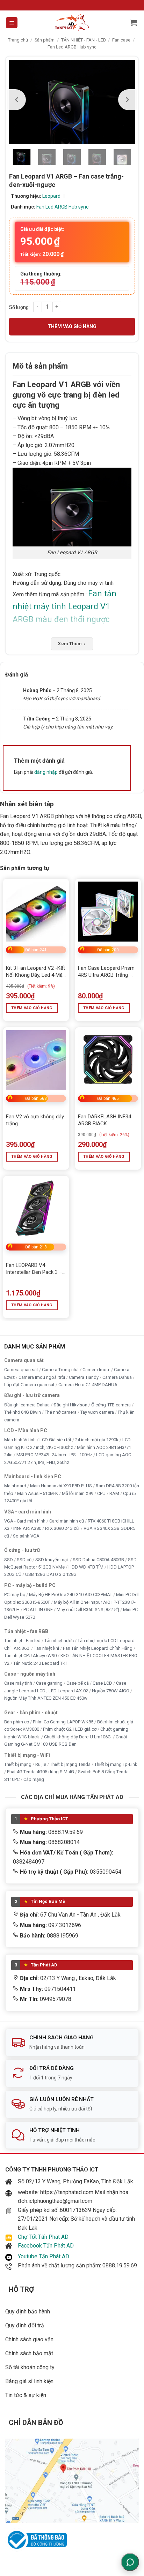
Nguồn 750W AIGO (111, 1691)
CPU (101, 1493)
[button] (12, 23)
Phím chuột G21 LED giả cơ (70, 1729)
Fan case (121, 40)
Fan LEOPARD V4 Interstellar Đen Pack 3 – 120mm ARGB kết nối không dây (34, 1269)
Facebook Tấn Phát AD (46, 2246)
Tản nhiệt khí (46, 1648)
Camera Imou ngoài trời (42, 1377)
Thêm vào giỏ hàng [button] (32, 1008)
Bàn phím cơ (17, 1722)
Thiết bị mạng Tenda (70, 1764)
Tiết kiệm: (42, 254)
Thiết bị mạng (18, 1764)
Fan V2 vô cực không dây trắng (35, 1120)
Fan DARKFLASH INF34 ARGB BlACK (105, 1120)
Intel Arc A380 (27, 1529)
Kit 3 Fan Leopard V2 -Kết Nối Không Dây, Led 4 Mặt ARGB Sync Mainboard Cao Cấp (35, 972)
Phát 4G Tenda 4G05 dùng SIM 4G (41, 1772)
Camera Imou (96, 1370)
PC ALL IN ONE (39, 1610)
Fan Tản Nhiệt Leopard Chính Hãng (98, 1648)
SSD (9, 1560)
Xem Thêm (72, 644)
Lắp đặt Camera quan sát (29, 1385)
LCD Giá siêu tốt (55, 1440)
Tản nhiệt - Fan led (22, 1641)
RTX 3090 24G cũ (62, 1529)
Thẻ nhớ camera (61, 1412)
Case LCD (102, 1683)
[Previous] (17, 100)
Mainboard (15, 1486)
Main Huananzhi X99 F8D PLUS (61, 1486)
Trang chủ (18, 40)
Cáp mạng (34, 1779)
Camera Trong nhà (60, 1370)
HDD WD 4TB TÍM (86, 1567)
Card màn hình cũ (67, 1521)
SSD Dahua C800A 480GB (98, 1560)
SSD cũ (24, 1560)
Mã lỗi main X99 (78, 1493)
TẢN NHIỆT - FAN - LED (84, 40)
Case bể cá (78, 1683)
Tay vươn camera (97, 1412)
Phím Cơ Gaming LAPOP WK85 (63, 1722)
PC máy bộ (15, 1595)
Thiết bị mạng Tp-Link (116, 1764)
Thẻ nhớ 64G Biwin (23, 1412)
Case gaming (49, 1683)
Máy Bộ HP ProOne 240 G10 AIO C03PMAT (71, 1595)
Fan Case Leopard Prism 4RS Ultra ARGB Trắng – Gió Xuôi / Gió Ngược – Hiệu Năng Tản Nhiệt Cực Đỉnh (107, 972)
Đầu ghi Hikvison (70, 1405)
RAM (114, 1493)
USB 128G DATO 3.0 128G (51, 1575)
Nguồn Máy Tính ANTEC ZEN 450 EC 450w (46, 1698)
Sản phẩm (45, 40)
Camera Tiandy (84, 1377)
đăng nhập (46, 772)
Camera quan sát (21, 1370)
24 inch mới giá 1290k (97, 1440)
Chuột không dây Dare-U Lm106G (78, 1737)
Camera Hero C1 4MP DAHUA (88, 1385)
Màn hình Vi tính (20, 1440)
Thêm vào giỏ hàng (72, 326)
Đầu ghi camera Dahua (27, 1405)
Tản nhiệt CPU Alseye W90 (30, 1656)
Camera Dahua (117, 1377)
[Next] (127, 100)
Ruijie (41, 1764)
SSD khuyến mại (52, 1560)
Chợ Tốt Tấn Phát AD (43, 2237)
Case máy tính (18, 1683)
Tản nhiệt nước (59, 1641)
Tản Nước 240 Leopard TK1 (41, 1663)
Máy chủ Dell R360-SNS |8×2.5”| (88, 1610)
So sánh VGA (26, 1536)
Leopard (51, 196)
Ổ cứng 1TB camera (111, 1405)
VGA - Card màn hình (25, 1521)
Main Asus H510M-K (38, 1493)
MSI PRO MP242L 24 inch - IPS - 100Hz (54, 1455)
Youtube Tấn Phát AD (44, 2256)
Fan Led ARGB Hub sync (72, 47)
